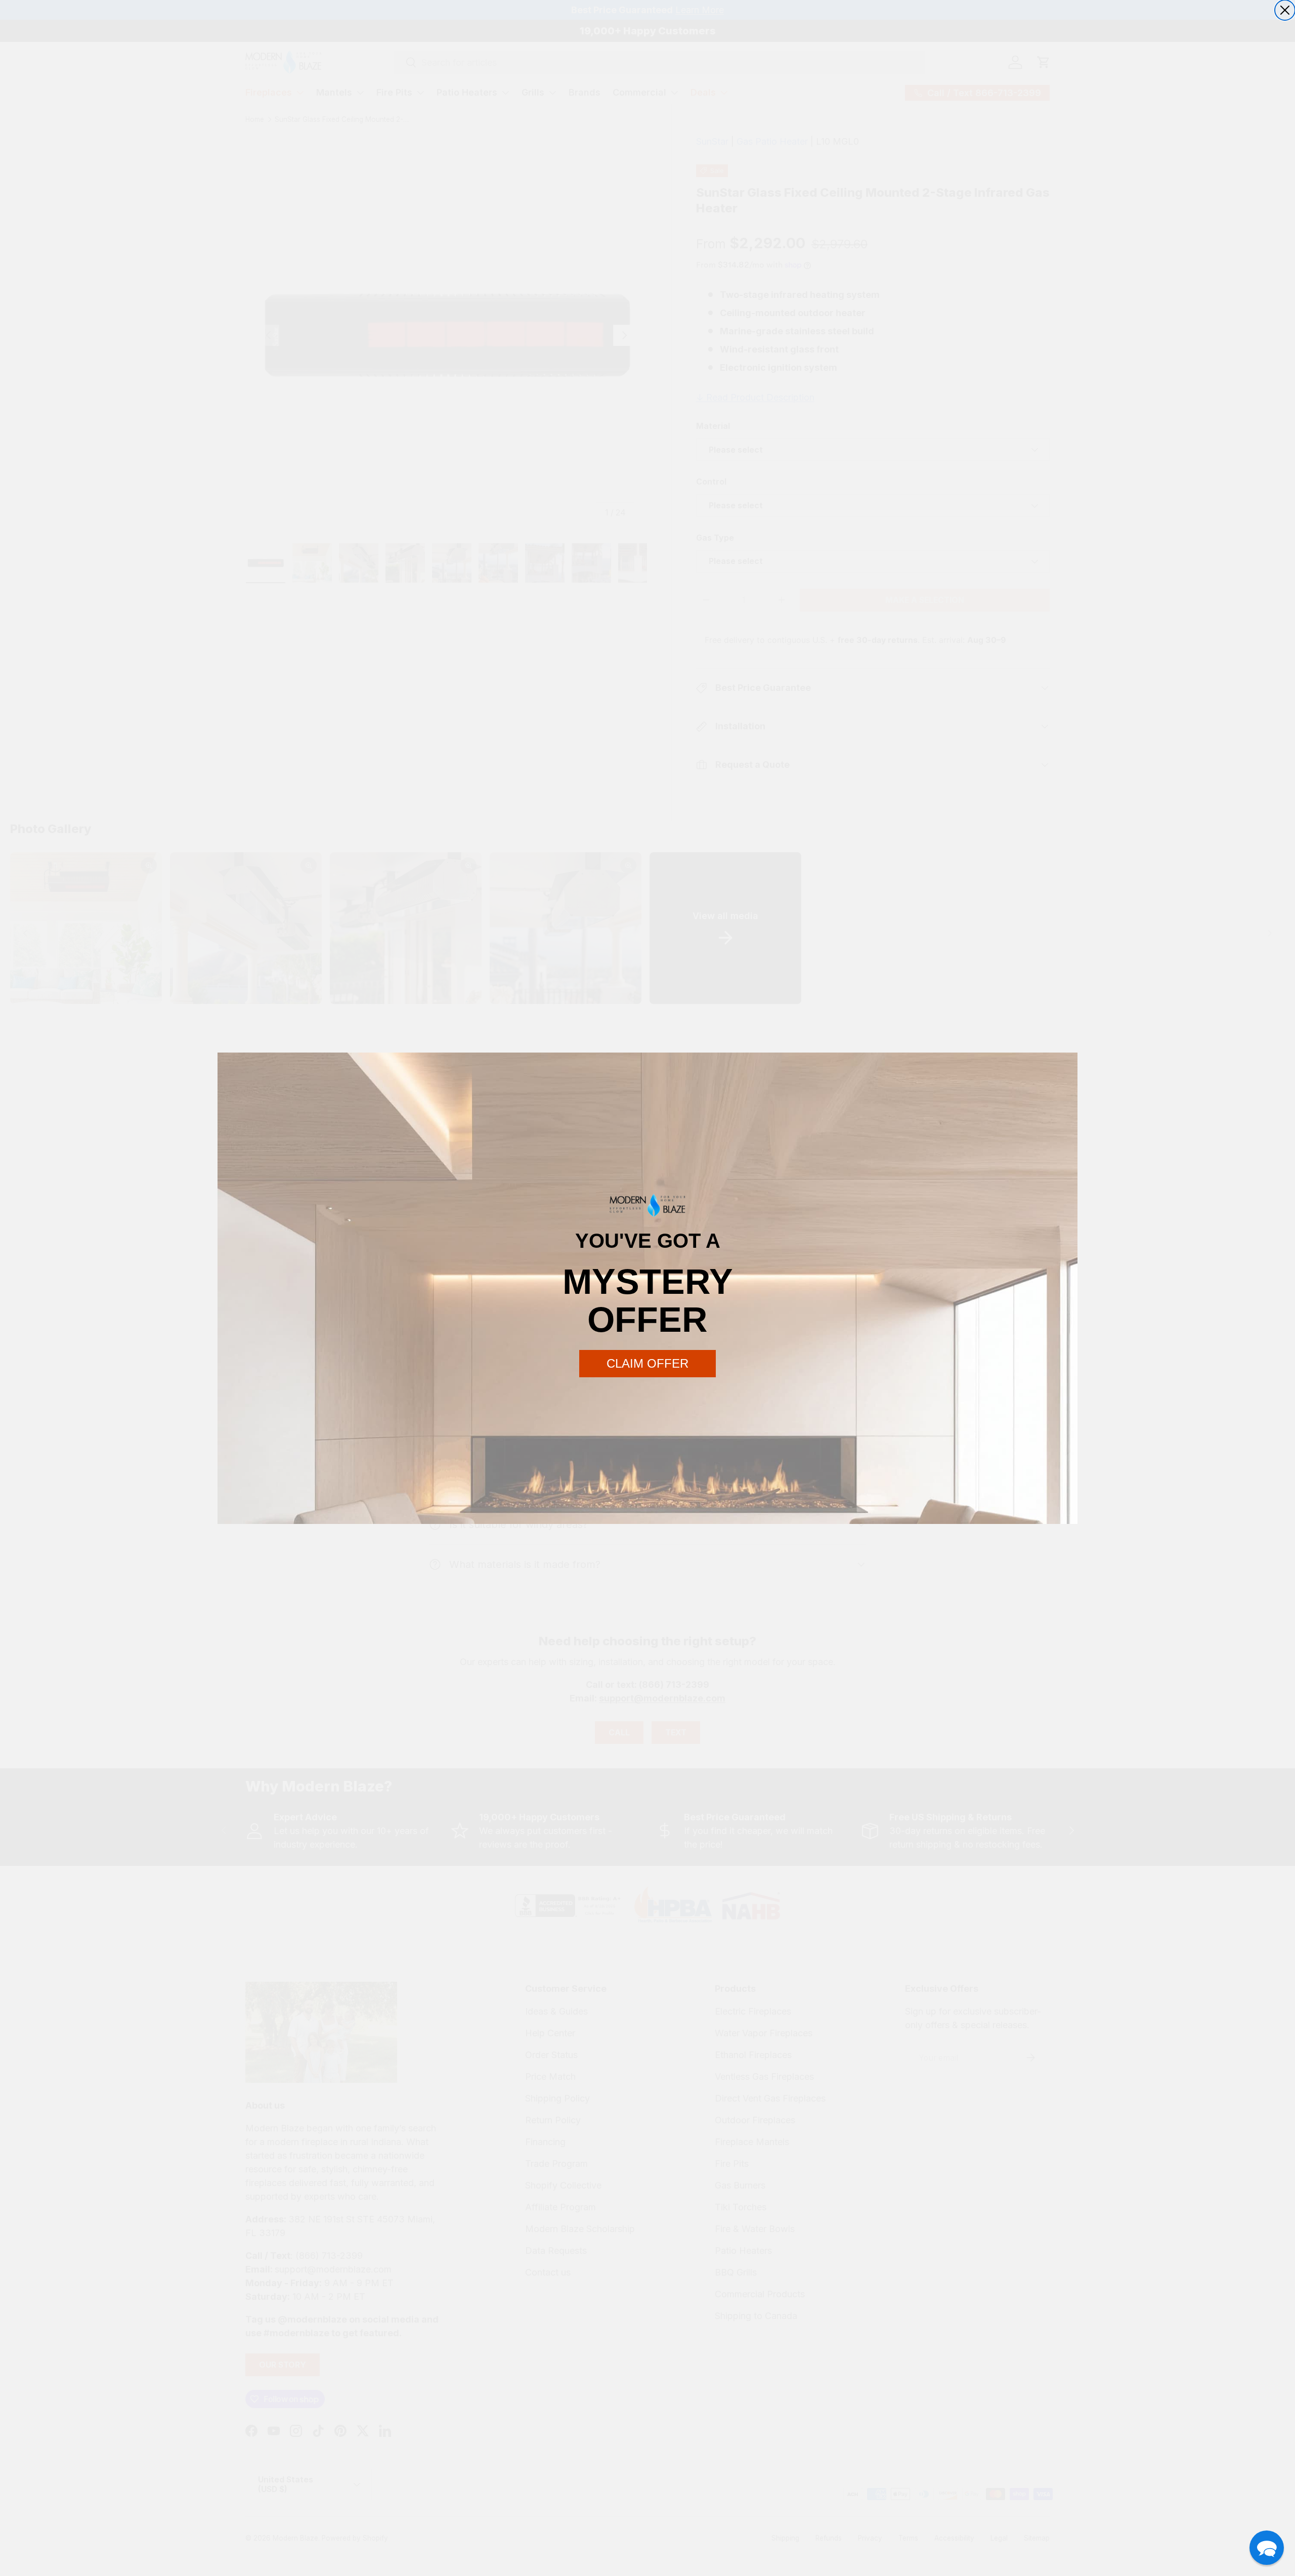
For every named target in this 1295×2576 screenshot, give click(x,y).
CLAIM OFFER (647, 1363)
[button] (1267, 2548)
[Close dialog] (1285, 10)
